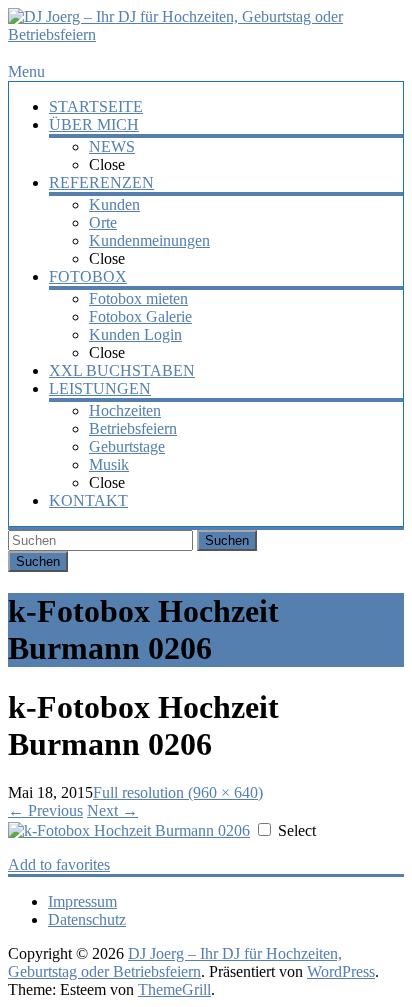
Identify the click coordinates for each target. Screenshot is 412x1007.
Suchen (227, 540)
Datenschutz (87, 919)
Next (112, 810)
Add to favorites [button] (59, 864)
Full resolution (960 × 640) (178, 792)
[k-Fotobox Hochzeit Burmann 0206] (129, 830)
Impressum (82, 901)
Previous (45, 810)
